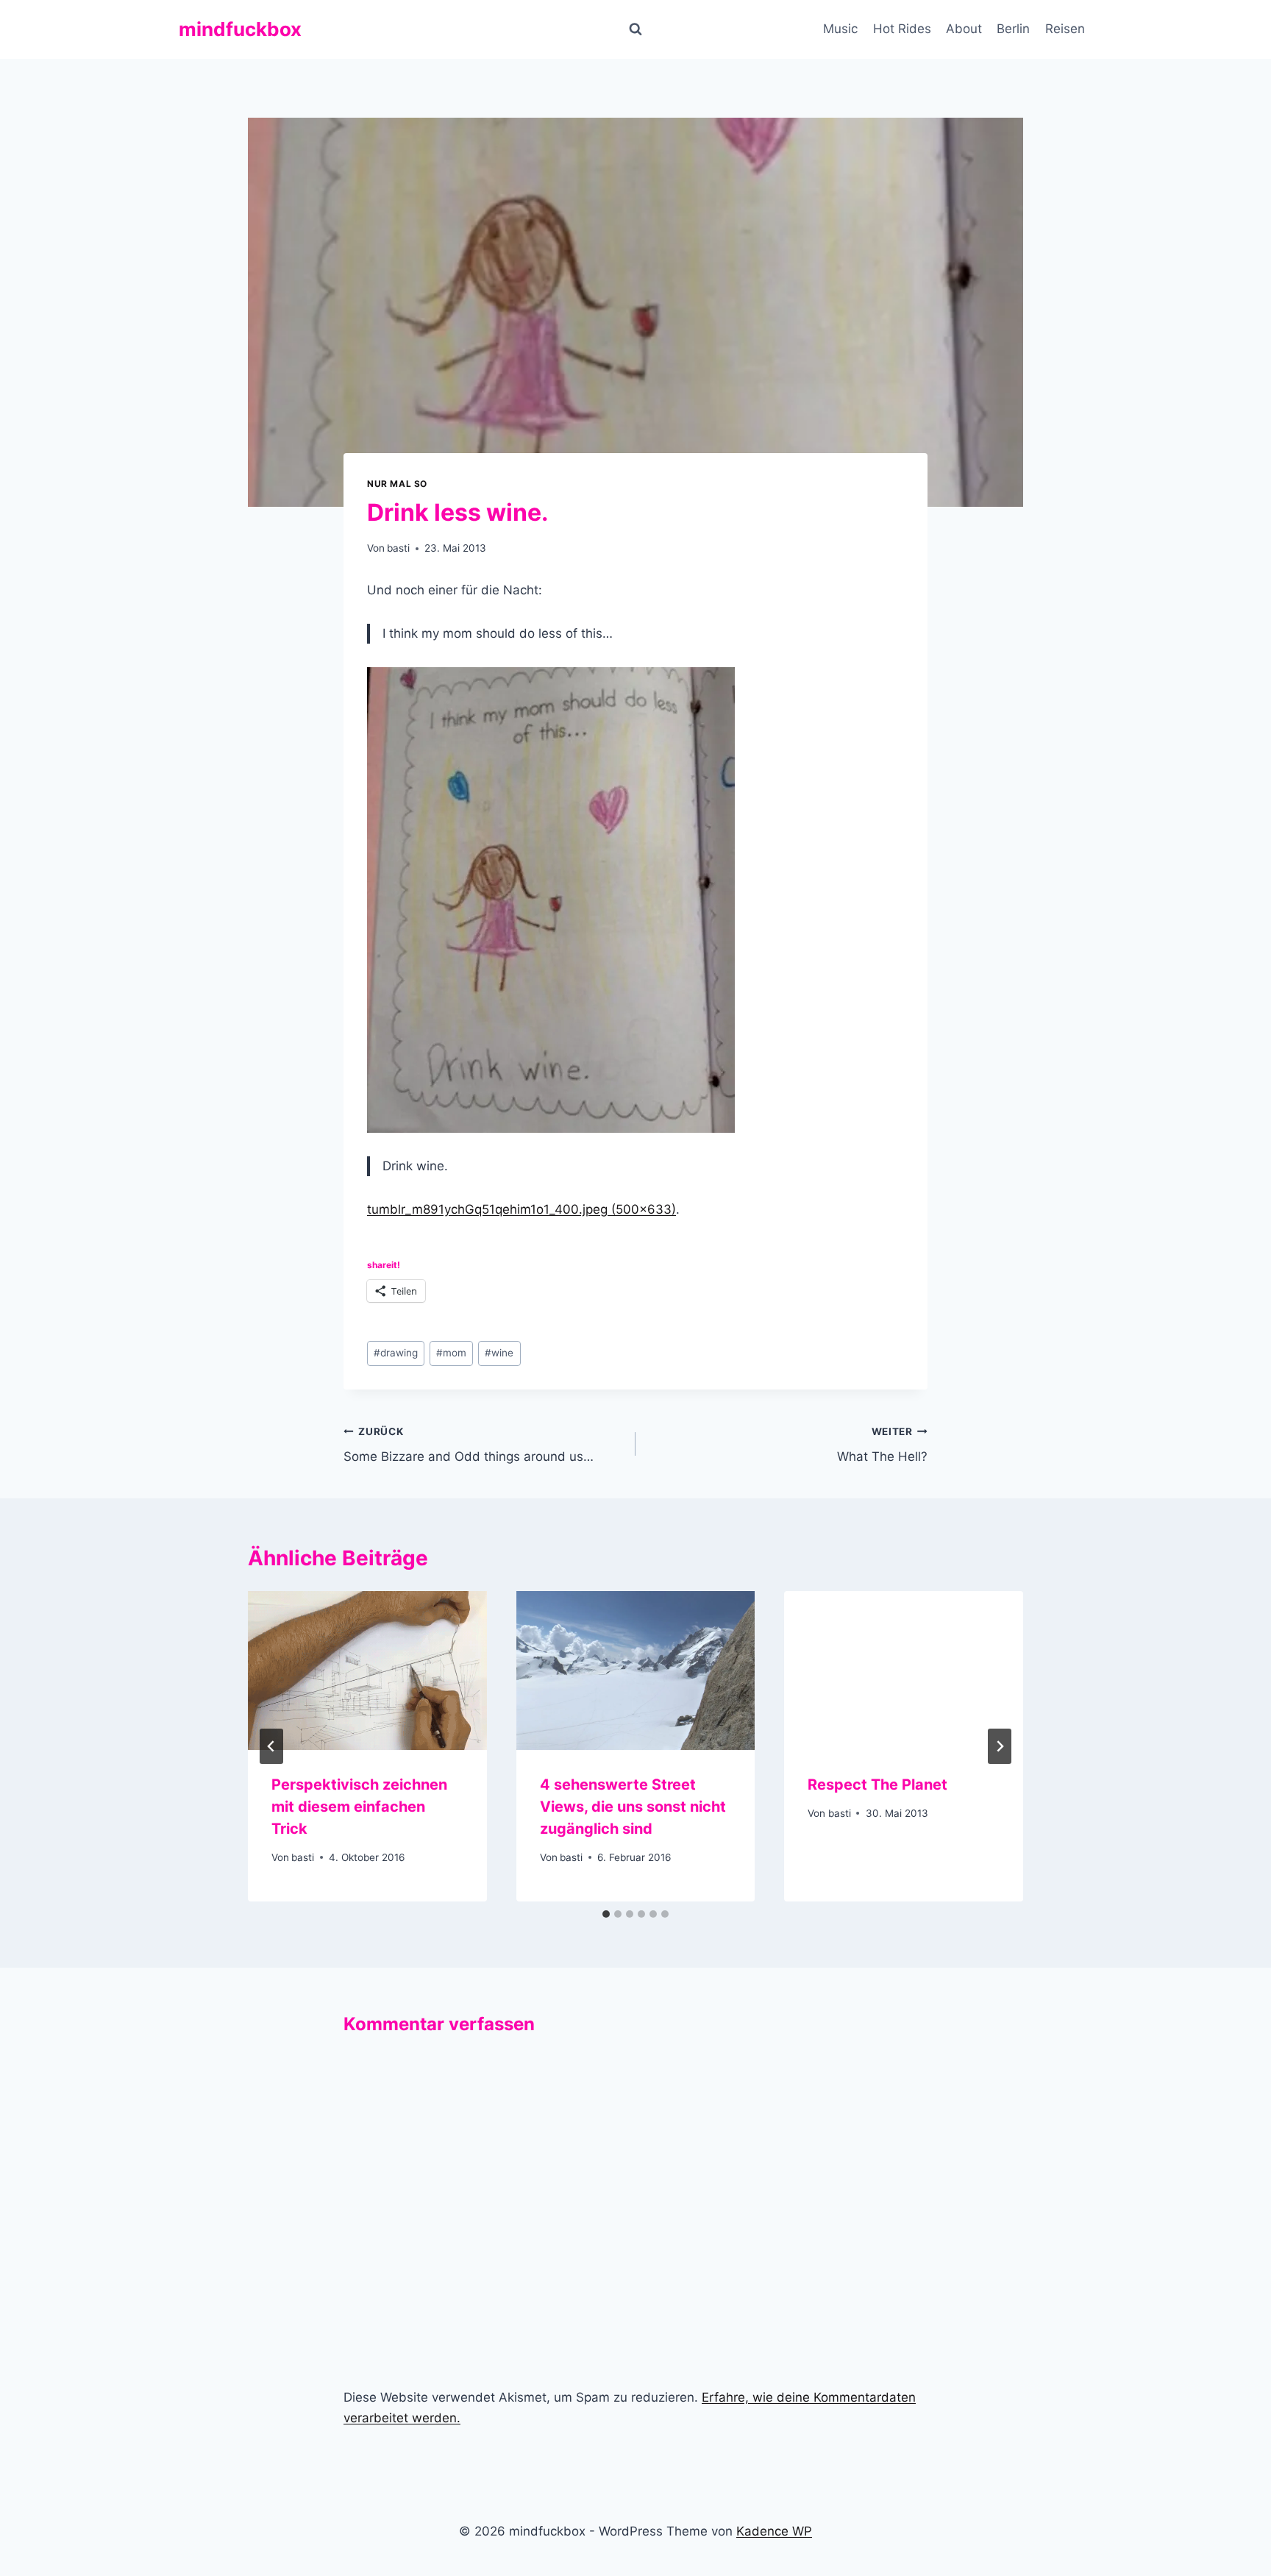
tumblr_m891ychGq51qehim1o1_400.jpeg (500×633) (521, 1209)
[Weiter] (1000, 1746)
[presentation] (367, 1671)
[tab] (606, 1914)
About (964, 29)
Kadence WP (774, 2531)
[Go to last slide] (271, 1746)
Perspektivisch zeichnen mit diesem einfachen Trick (361, 1807)
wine (499, 1353)
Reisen (1065, 29)
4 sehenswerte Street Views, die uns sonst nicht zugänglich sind (633, 1807)
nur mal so (397, 484)
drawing (396, 1353)
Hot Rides (902, 29)
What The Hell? (882, 1445)
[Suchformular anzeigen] (635, 29)
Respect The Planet (877, 1785)
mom (451, 1353)
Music (840, 29)
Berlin (1013, 29)
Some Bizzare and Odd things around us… (469, 1445)
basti (398, 548)
